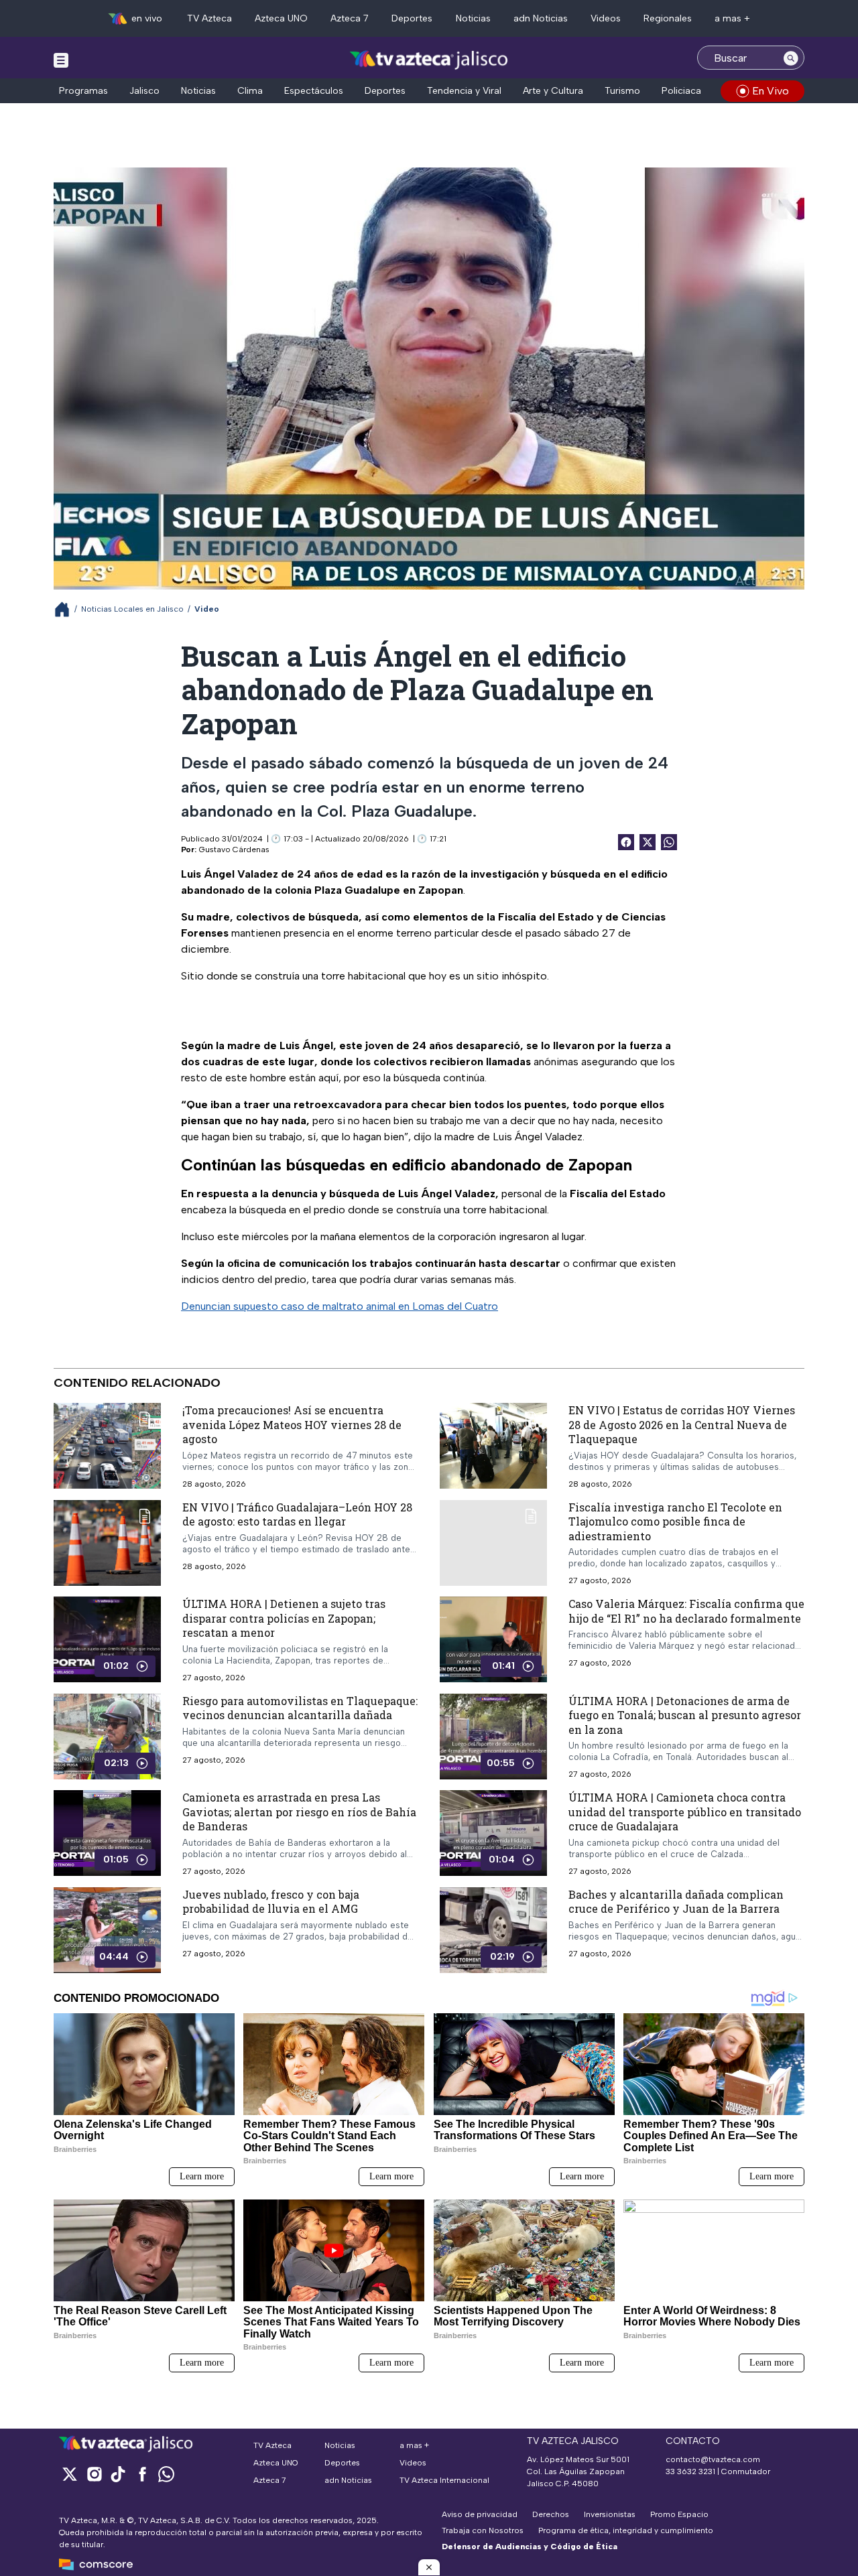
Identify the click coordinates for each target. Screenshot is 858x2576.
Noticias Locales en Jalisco (132, 609)
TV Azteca (209, 18)
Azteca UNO (281, 18)
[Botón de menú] (61, 60)
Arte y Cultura (553, 91)
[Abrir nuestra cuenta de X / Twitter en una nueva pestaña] (70, 2474)
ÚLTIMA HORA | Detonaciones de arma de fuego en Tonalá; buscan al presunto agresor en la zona (685, 1714)
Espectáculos (314, 91)
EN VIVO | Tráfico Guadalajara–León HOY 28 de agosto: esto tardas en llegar (297, 1514)
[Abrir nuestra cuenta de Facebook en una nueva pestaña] (142, 2474)
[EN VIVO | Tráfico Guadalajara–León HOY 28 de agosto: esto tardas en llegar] (107, 1542)
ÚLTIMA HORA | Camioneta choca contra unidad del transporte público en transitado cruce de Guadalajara (685, 1812)
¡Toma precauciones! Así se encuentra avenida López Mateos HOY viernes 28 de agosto (292, 1424)
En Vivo (771, 91)
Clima (250, 91)
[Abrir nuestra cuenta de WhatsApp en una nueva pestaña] (166, 2474)
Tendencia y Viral (464, 91)
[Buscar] (791, 58)
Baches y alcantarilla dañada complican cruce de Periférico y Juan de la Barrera (676, 1902)
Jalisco (144, 91)
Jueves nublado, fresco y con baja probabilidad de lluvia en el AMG (271, 1902)
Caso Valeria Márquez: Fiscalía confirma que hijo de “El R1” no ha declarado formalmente (686, 1611)
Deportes (412, 18)
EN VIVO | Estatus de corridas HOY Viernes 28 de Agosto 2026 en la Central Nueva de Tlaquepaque (682, 1424)
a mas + (732, 18)
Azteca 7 (350, 18)
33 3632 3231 (690, 2471)
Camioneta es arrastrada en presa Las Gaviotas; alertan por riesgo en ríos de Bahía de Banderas (299, 1812)
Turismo (622, 91)
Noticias (473, 18)
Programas (83, 91)
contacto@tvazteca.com (713, 2459)
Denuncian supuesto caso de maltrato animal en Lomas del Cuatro (340, 1306)
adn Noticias (541, 18)
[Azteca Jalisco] (429, 59)
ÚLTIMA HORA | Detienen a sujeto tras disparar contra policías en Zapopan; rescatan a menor (284, 1618)
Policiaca (681, 91)
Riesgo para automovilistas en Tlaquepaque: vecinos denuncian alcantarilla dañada (300, 1707)
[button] (429, 2567)
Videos (606, 18)
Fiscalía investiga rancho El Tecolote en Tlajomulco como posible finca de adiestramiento (675, 1521)
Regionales (668, 18)
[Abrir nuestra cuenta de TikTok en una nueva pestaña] (118, 2474)
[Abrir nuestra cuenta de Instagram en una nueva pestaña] (94, 2474)
